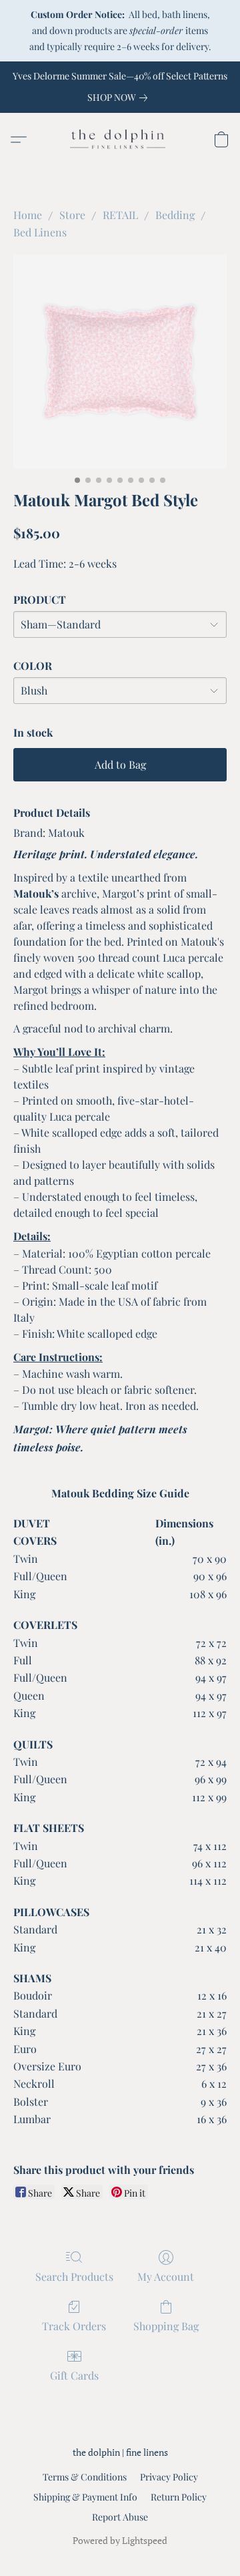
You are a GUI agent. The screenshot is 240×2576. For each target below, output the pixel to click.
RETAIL (120, 215)
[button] (120, 140)
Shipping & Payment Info (85, 2497)
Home (28, 215)
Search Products (74, 2276)
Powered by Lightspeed (120, 2540)
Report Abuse (120, 2517)
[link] (120, 98)
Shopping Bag (166, 2326)
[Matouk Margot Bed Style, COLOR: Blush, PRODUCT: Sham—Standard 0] (120, 362)
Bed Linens (40, 232)
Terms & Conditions (85, 2477)
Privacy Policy (169, 2477)
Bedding (175, 215)
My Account (166, 2276)
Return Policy (179, 2497)
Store (72, 215)
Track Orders (74, 2326)
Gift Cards (74, 2375)
